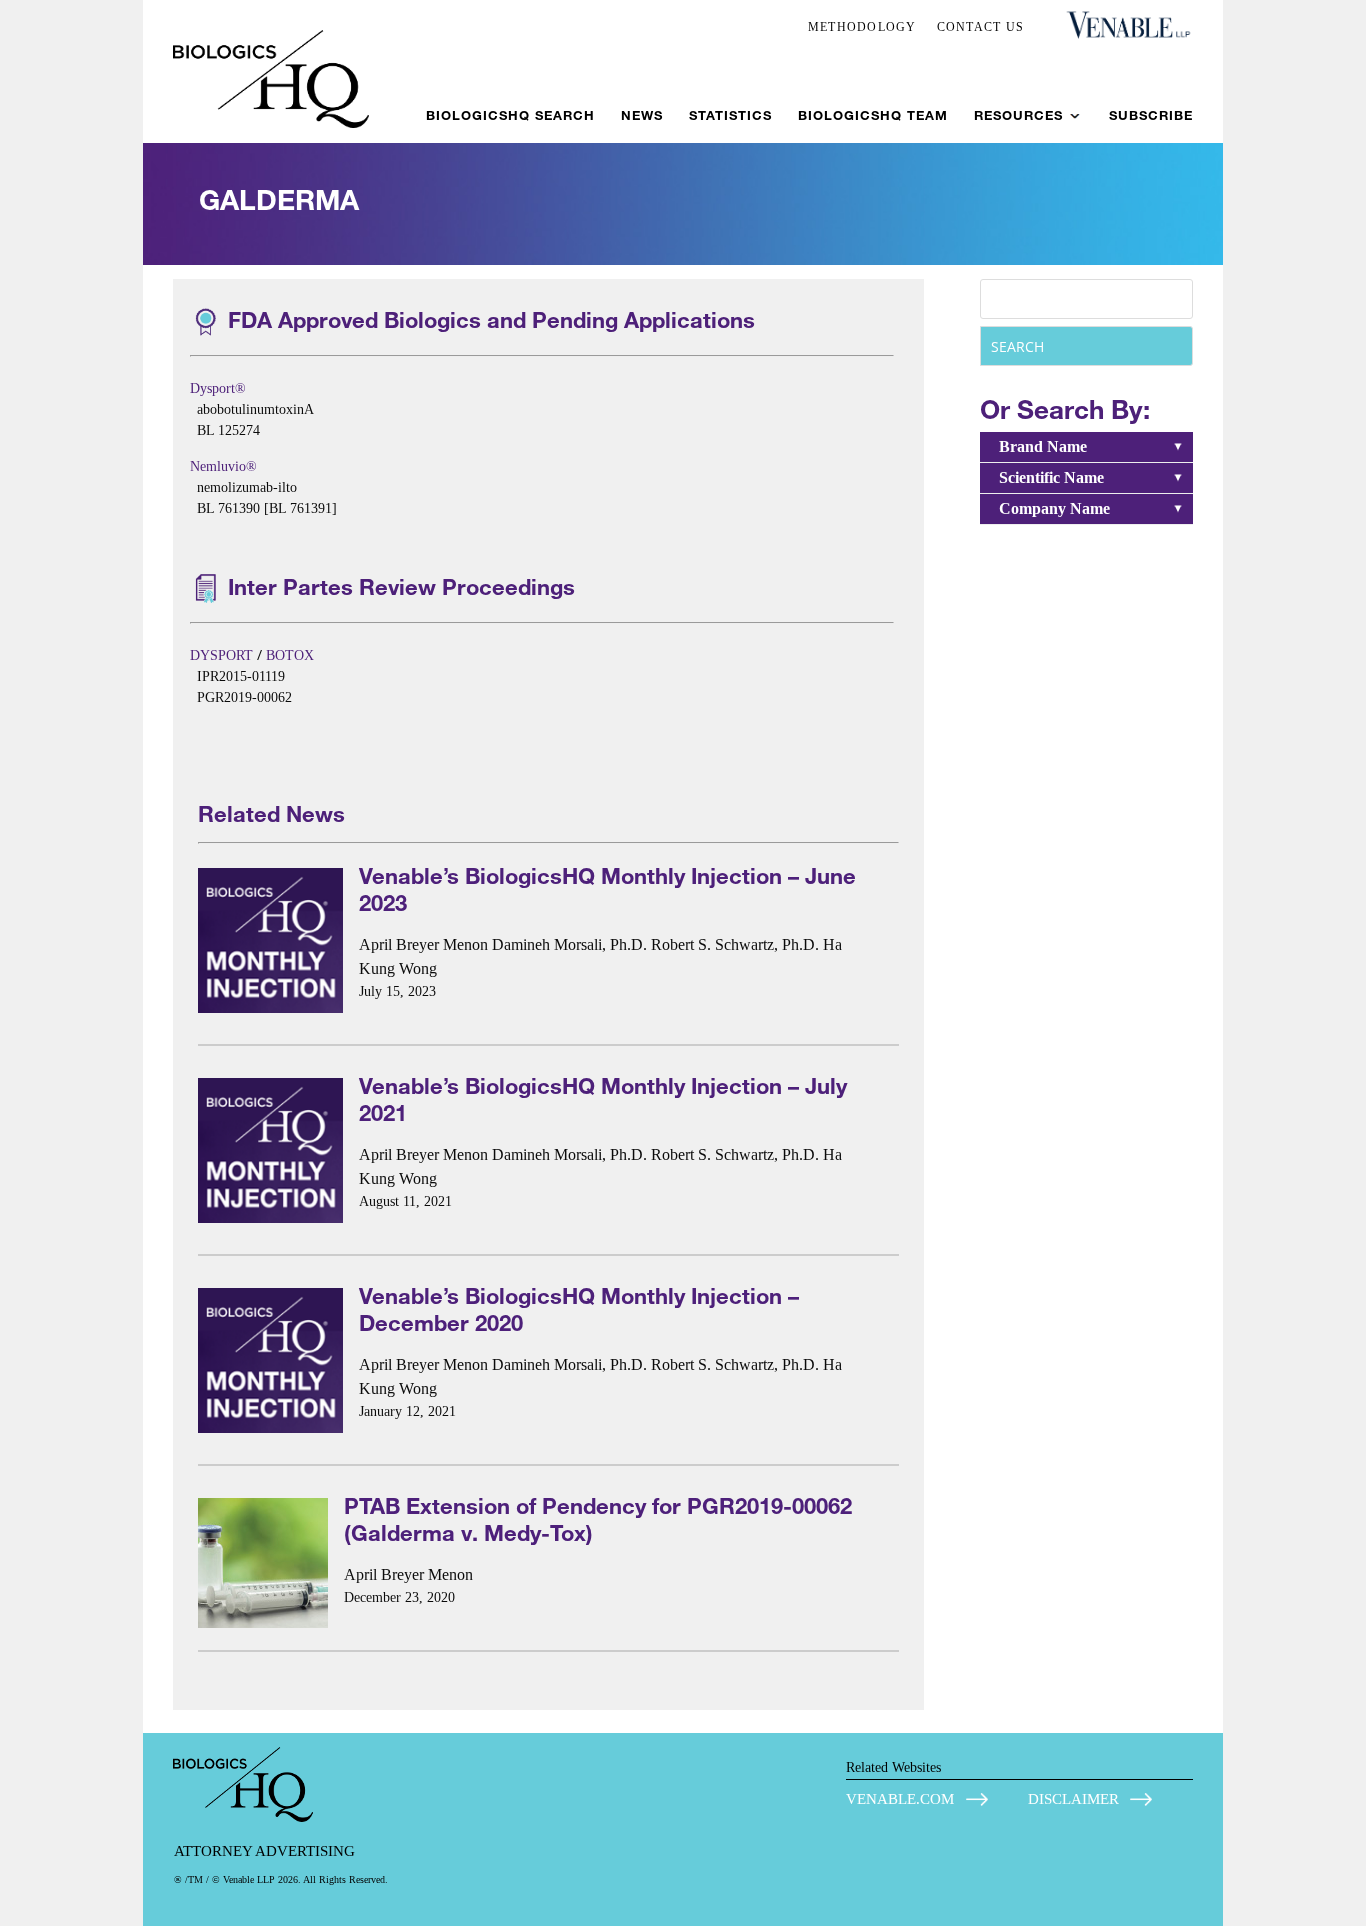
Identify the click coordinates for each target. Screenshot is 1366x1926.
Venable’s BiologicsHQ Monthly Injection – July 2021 (603, 1099)
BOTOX (290, 655)
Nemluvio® (223, 466)
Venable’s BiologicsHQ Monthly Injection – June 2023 (607, 889)
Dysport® (218, 388)
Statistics (730, 115)
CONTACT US (981, 27)
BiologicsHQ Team (873, 115)
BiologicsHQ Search (510, 115)
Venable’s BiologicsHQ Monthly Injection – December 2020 (579, 1309)
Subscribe (1151, 115)
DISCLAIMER (1073, 1799)
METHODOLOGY (862, 27)
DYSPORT (221, 655)
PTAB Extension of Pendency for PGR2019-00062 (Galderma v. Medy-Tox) (598, 1519)
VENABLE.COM (900, 1799)
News (642, 115)
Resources (1018, 115)
